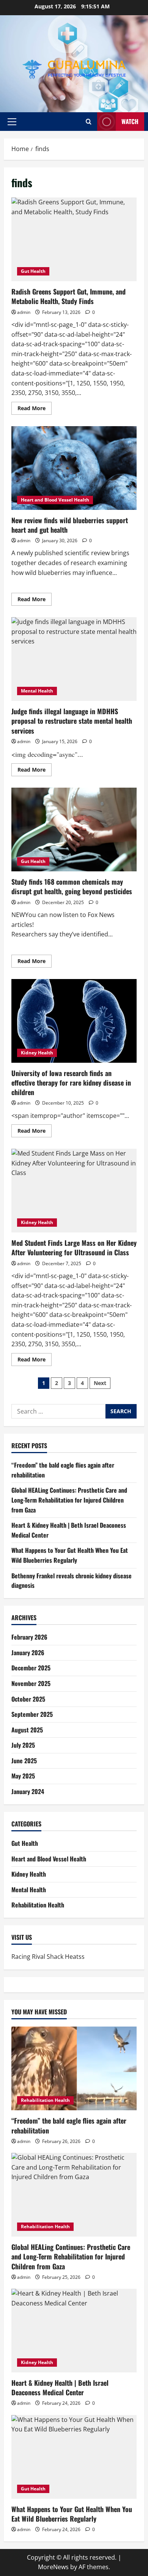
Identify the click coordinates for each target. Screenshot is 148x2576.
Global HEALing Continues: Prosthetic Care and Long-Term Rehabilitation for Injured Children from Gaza (69, 1500)
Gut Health (33, 271)
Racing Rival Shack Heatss (48, 1957)
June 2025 (24, 1761)
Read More (35, 409)
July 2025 (23, 1745)
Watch (130, 121)
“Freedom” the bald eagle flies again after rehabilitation (69, 2125)
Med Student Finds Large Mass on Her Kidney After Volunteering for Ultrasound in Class (74, 1191)
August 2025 (27, 1730)
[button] (12, 122)
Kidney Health (37, 1053)
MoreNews (53, 2567)
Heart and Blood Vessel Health (55, 500)
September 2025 (32, 1714)
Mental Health (37, 691)
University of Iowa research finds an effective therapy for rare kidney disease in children (74, 1021)
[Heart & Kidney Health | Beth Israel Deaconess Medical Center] (74, 2331)
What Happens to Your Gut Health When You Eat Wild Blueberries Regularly (70, 1555)
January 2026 (28, 1653)
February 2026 (29, 1637)
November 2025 (31, 1683)
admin (24, 312)
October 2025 (28, 1699)
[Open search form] (89, 122)
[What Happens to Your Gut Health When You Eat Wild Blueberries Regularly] (74, 2457)
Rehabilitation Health (38, 1905)
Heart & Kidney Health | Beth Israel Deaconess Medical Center (60, 2387)
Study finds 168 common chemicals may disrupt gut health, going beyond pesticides (74, 829)
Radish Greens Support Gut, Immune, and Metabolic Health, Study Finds (74, 239)
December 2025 (31, 1668)
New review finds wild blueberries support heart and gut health (74, 468)
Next (100, 1383)
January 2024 (28, 1791)
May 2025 (23, 1776)
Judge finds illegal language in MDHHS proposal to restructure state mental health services (74, 659)
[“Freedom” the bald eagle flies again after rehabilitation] (74, 2068)
